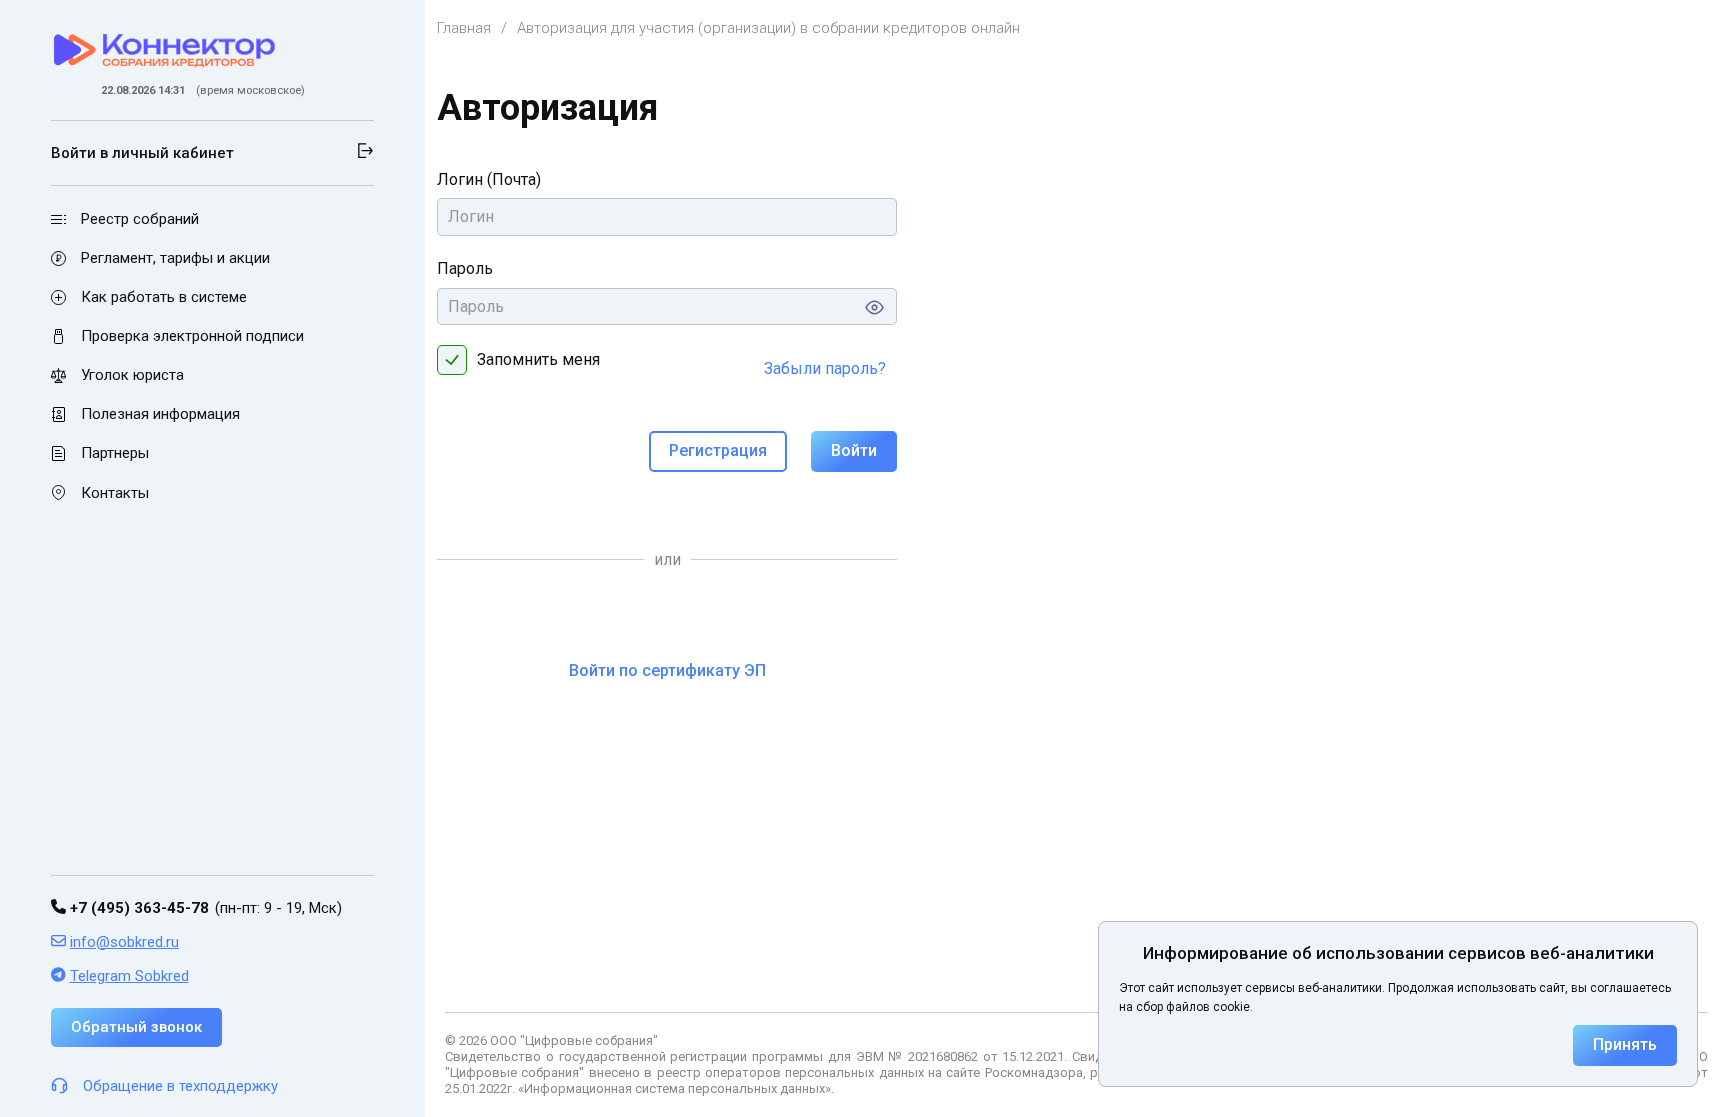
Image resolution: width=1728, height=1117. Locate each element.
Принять (1625, 1044)
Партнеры (115, 454)
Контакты (115, 493)
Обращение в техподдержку (180, 1086)
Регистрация (718, 450)
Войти (854, 450)
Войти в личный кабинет (142, 153)
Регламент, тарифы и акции (175, 258)
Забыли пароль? (825, 368)
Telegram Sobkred (129, 976)
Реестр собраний (140, 219)
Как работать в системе (164, 297)
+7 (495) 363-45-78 (137, 908)
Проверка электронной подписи (192, 336)
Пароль (465, 268)
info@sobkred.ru (124, 942)
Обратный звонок (136, 1027)
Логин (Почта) (489, 179)
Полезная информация (160, 414)
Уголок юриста (132, 375)
